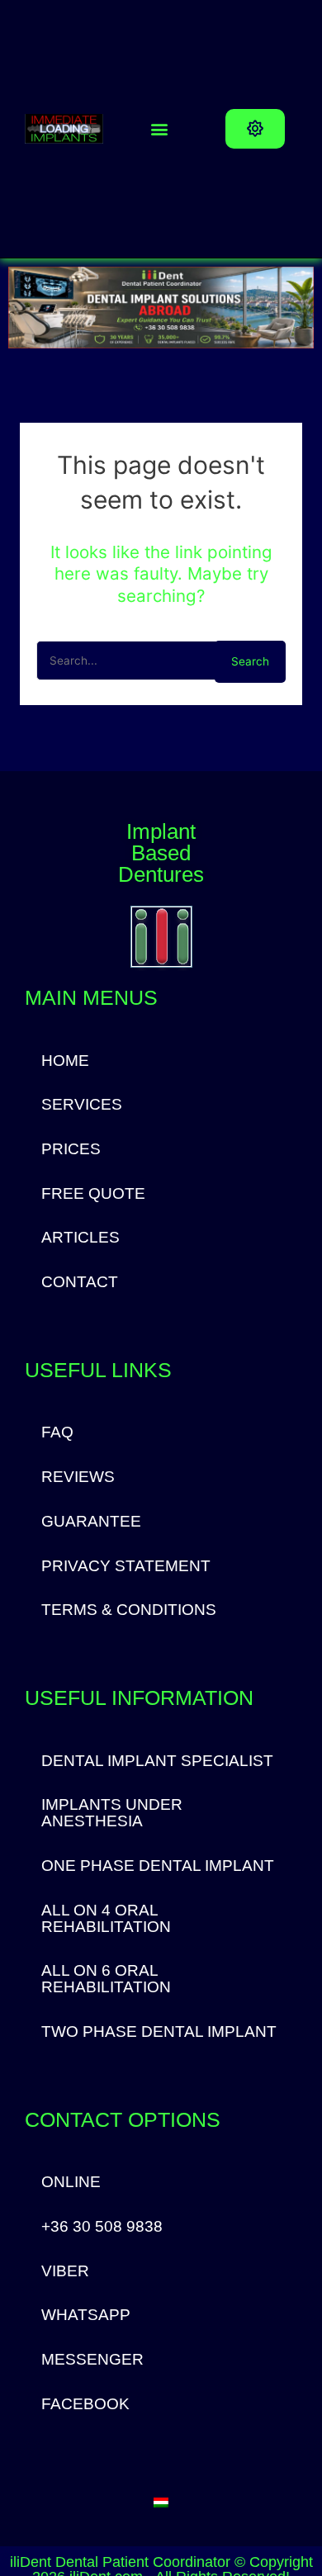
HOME (65, 1061)
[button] (160, 129)
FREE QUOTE (93, 1193)
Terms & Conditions (129, 1610)
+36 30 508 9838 (102, 2226)
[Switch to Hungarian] (161, 2501)
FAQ (57, 1432)
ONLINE (71, 2182)
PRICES (71, 1149)
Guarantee (91, 1521)
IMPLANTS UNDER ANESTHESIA (112, 1813)
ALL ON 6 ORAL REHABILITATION (106, 1979)
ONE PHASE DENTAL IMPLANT (158, 1866)
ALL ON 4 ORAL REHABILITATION (106, 1918)
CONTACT (80, 1282)
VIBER (65, 2271)
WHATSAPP (86, 2315)
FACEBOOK (85, 2404)
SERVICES (82, 1104)
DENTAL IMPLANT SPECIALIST (157, 1761)
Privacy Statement (126, 1566)
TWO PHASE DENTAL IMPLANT (159, 2031)
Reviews (78, 1477)
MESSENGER (92, 2359)
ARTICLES (80, 1237)
